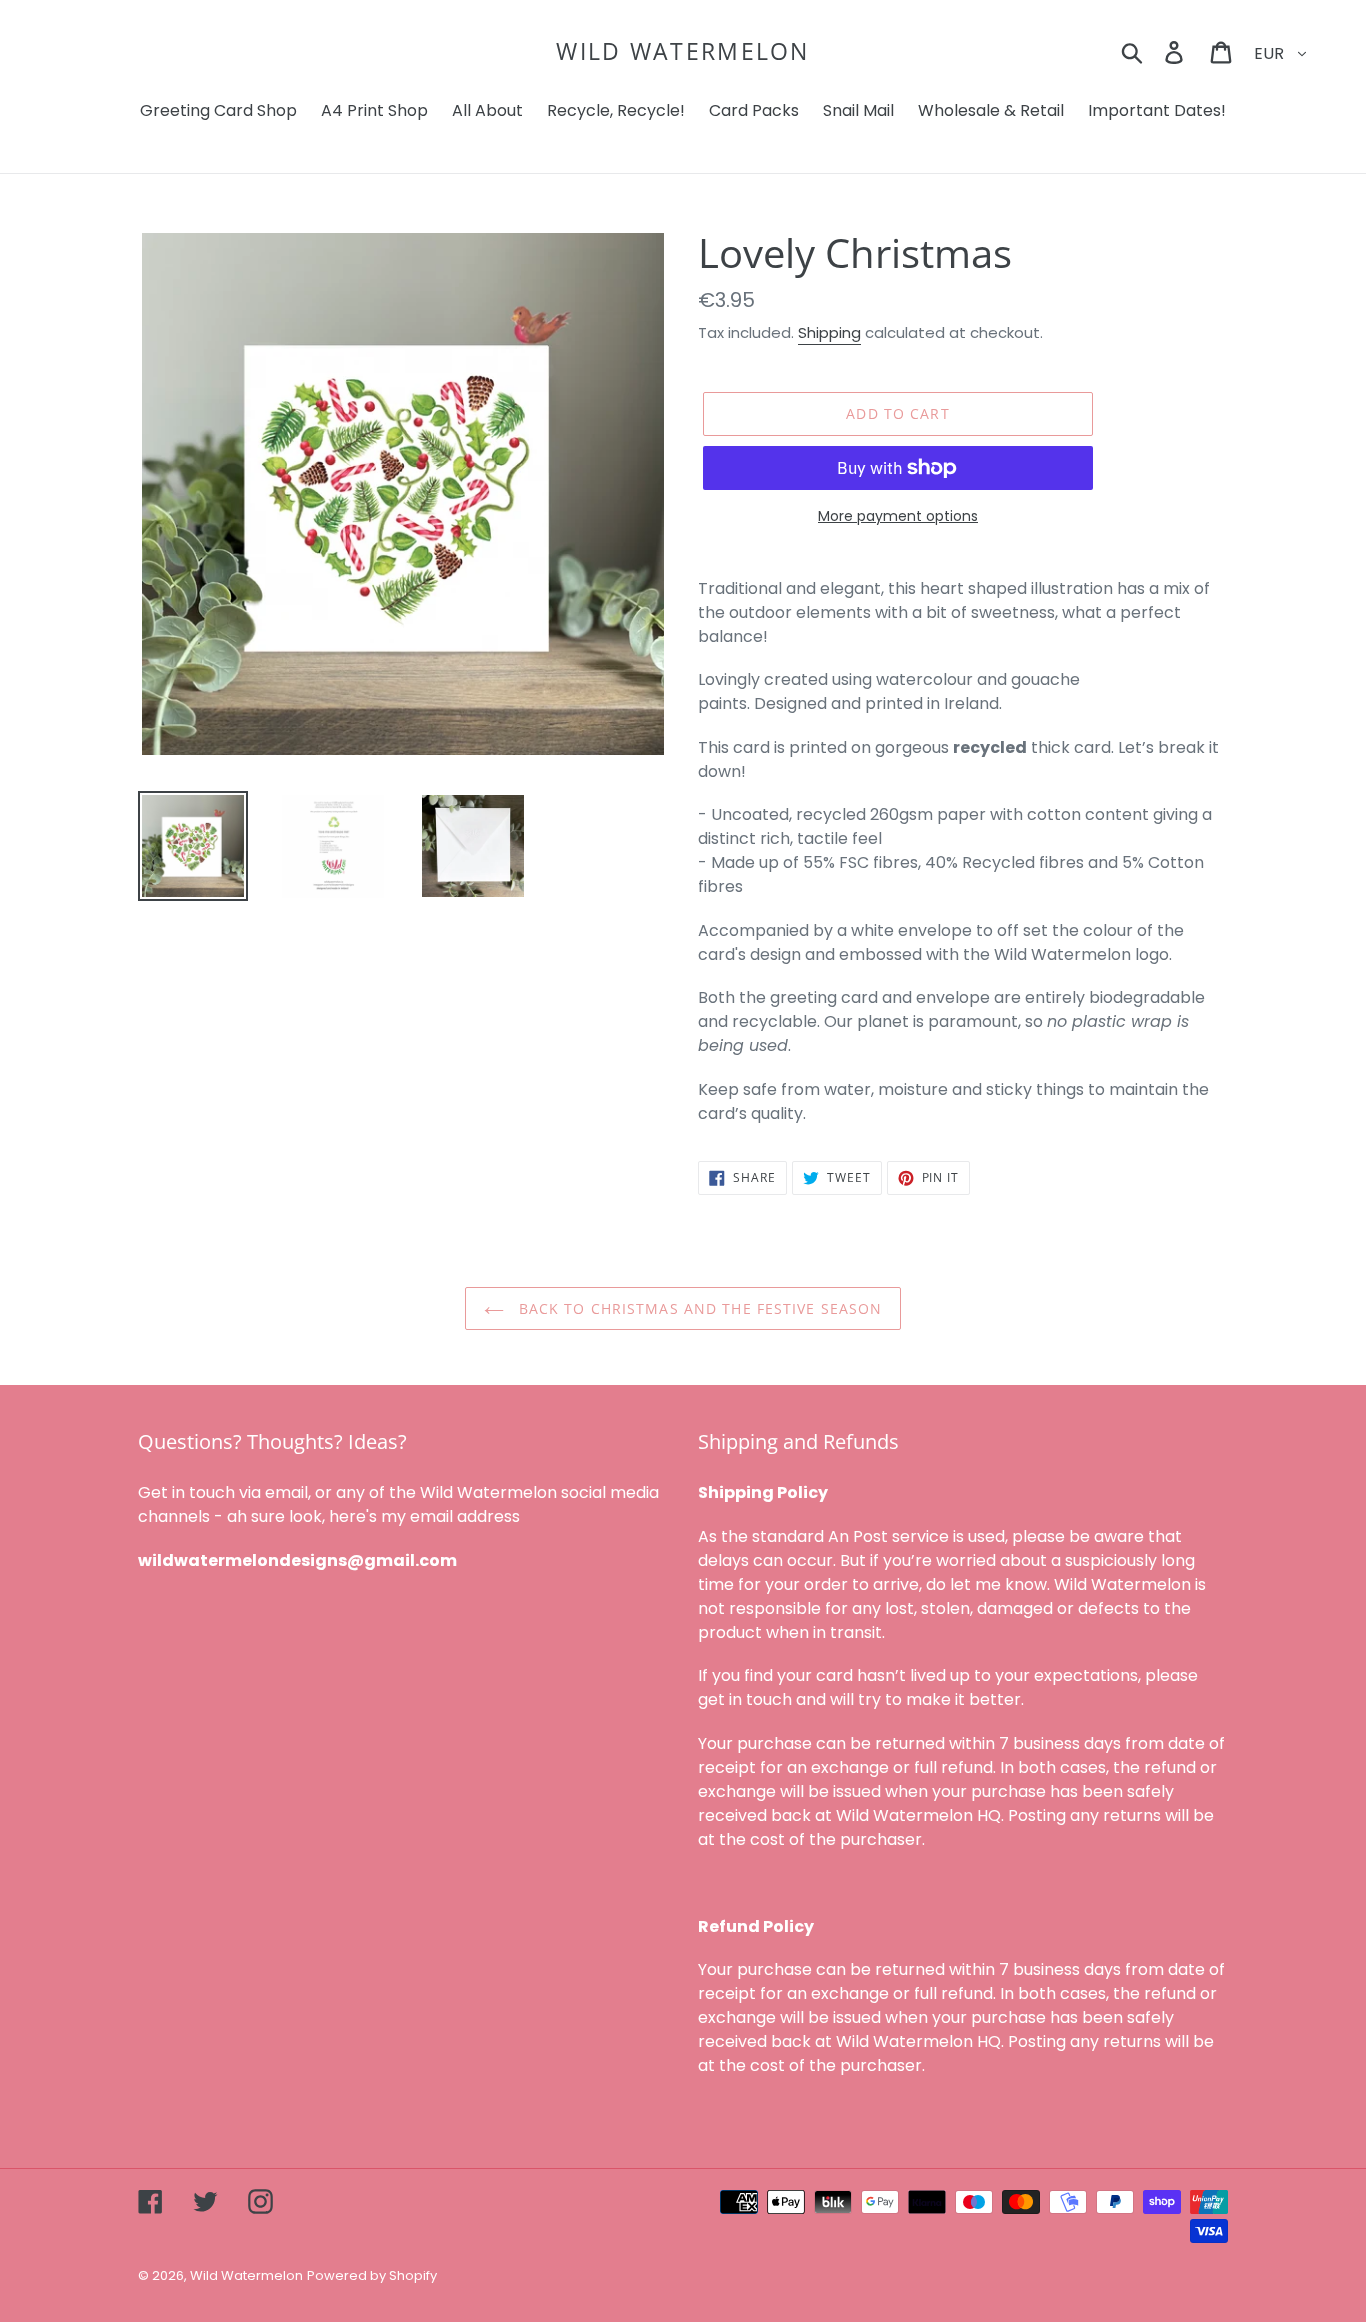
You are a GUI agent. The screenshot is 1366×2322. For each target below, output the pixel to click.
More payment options (898, 516)
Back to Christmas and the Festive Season (698, 1308)
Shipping (829, 332)
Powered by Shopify (372, 2275)
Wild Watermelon (683, 52)
